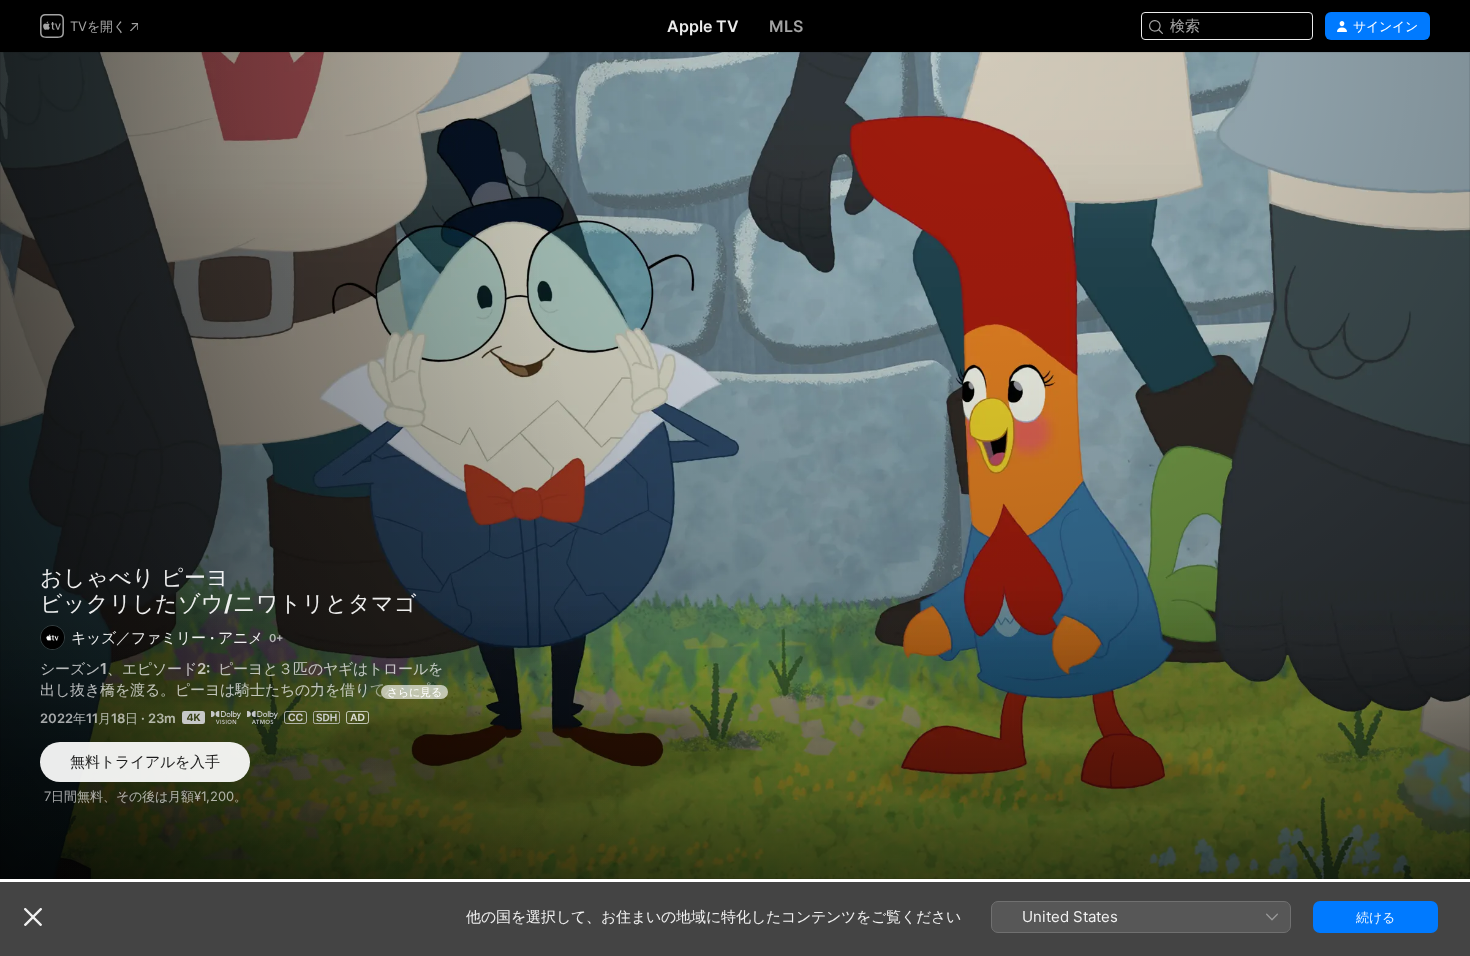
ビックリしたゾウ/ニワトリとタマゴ (735, 465)
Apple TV (703, 26)
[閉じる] (33, 917)
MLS (786, 26)
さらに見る (414, 692)
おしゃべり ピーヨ (134, 577)
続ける (1375, 917)
